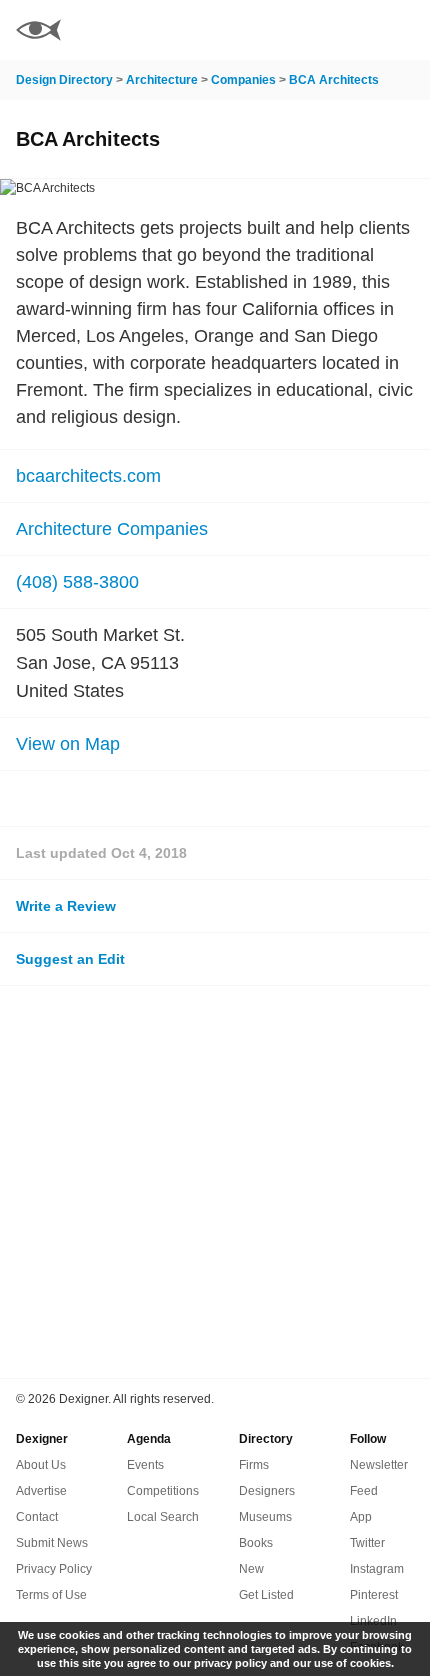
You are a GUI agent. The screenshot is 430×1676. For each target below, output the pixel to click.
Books (256, 1543)
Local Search (163, 1517)
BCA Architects (334, 80)
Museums (265, 1517)
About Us (41, 1465)
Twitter (367, 1543)
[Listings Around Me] (349, 30)
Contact (37, 1517)
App (361, 1517)
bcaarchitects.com (88, 476)
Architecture (162, 80)
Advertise (41, 1491)
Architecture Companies (112, 529)
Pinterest (374, 1595)
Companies (243, 80)
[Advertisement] (215, 1182)
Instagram (377, 1569)
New (251, 1569)
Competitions (163, 1491)
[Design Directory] (38, 32)
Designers (267, 1491)
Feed (364, 1491)
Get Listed (266, 1595)
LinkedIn (373, 1621)
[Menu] (403, 30)
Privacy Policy (54, 1569)
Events (145, 1465)
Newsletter (379, 1465)
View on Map (68, 744)
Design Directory (64, 80)
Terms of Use (51, 1595)
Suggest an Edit (70, 959)
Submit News (52, 1543)
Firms (254, 1465)
